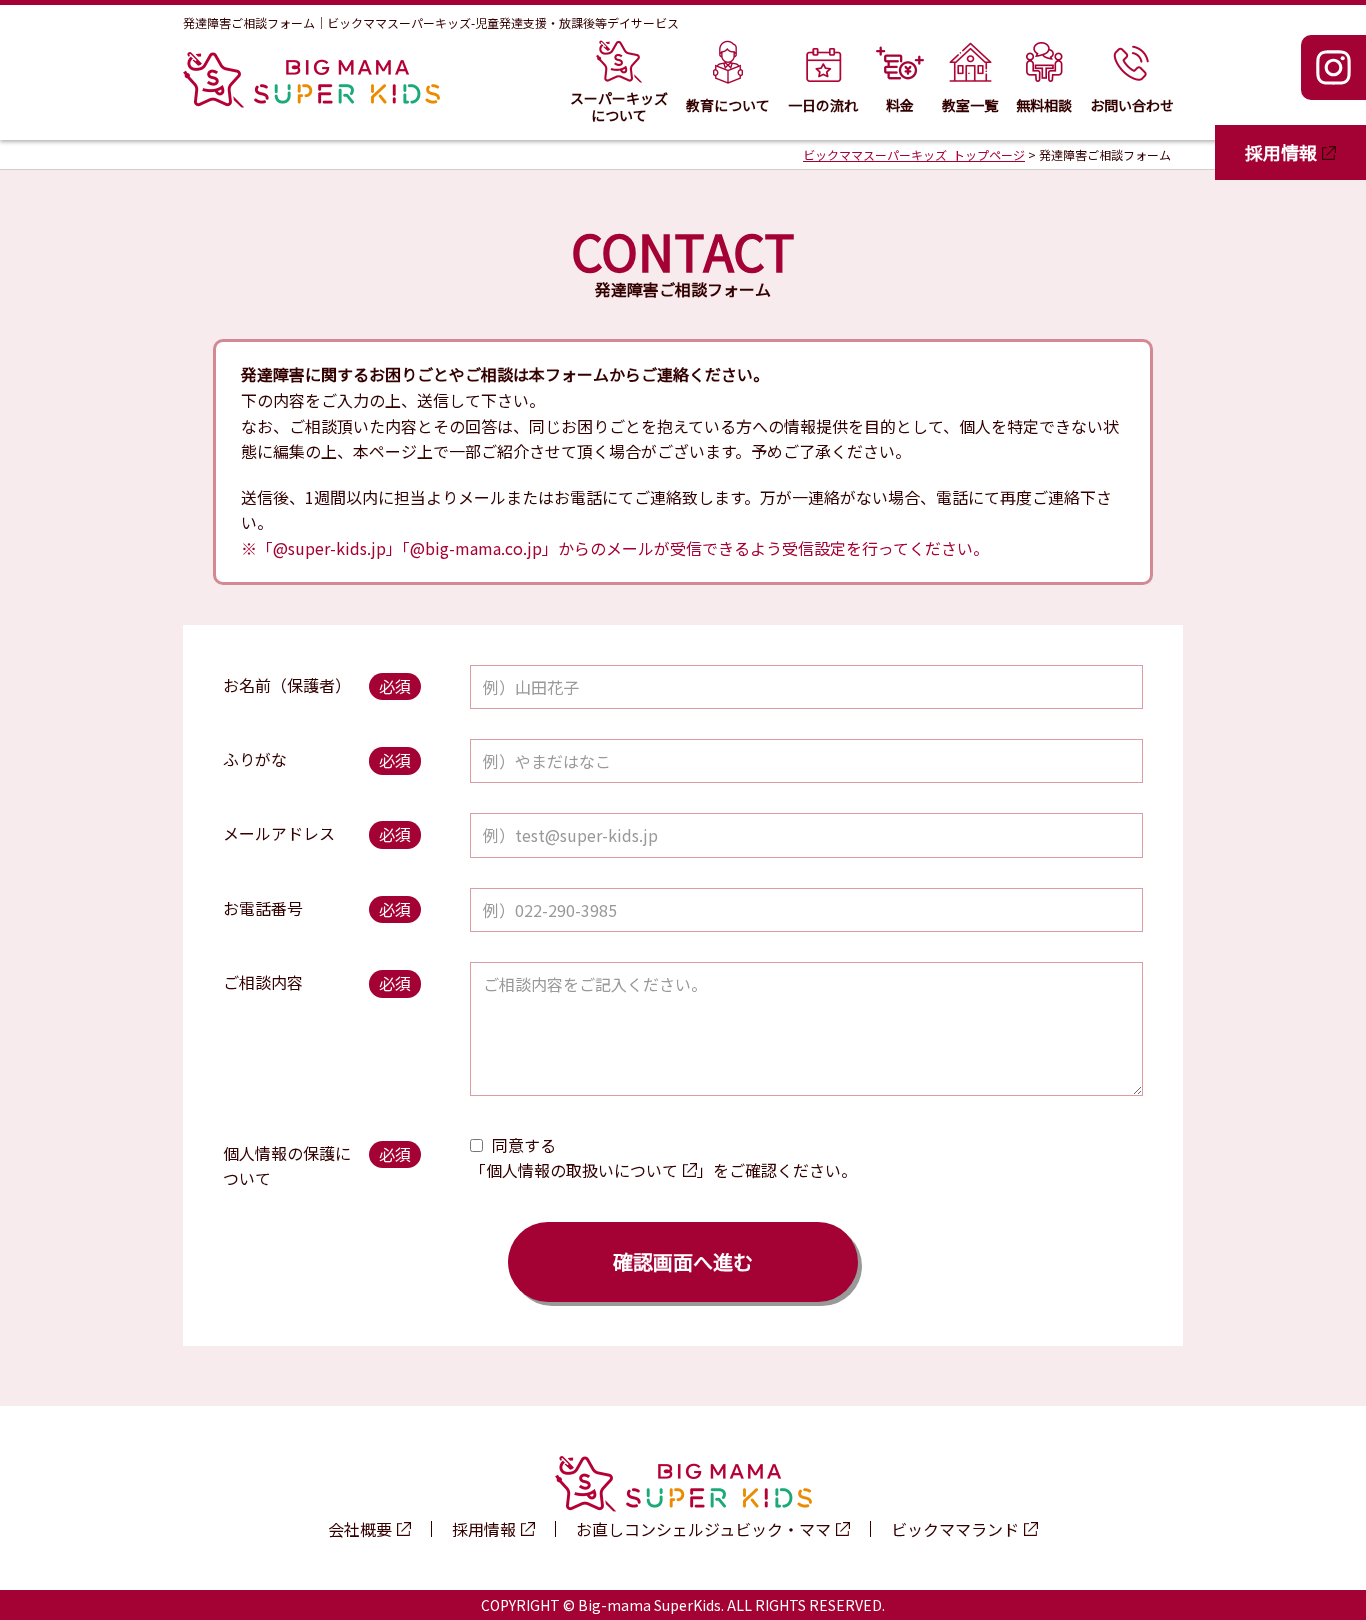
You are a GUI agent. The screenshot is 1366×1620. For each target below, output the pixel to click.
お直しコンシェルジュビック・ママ (703, 1529)
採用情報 (1281, 152)
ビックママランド (955, 1529)
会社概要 (360, 1529)
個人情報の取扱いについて (582, 1170)
